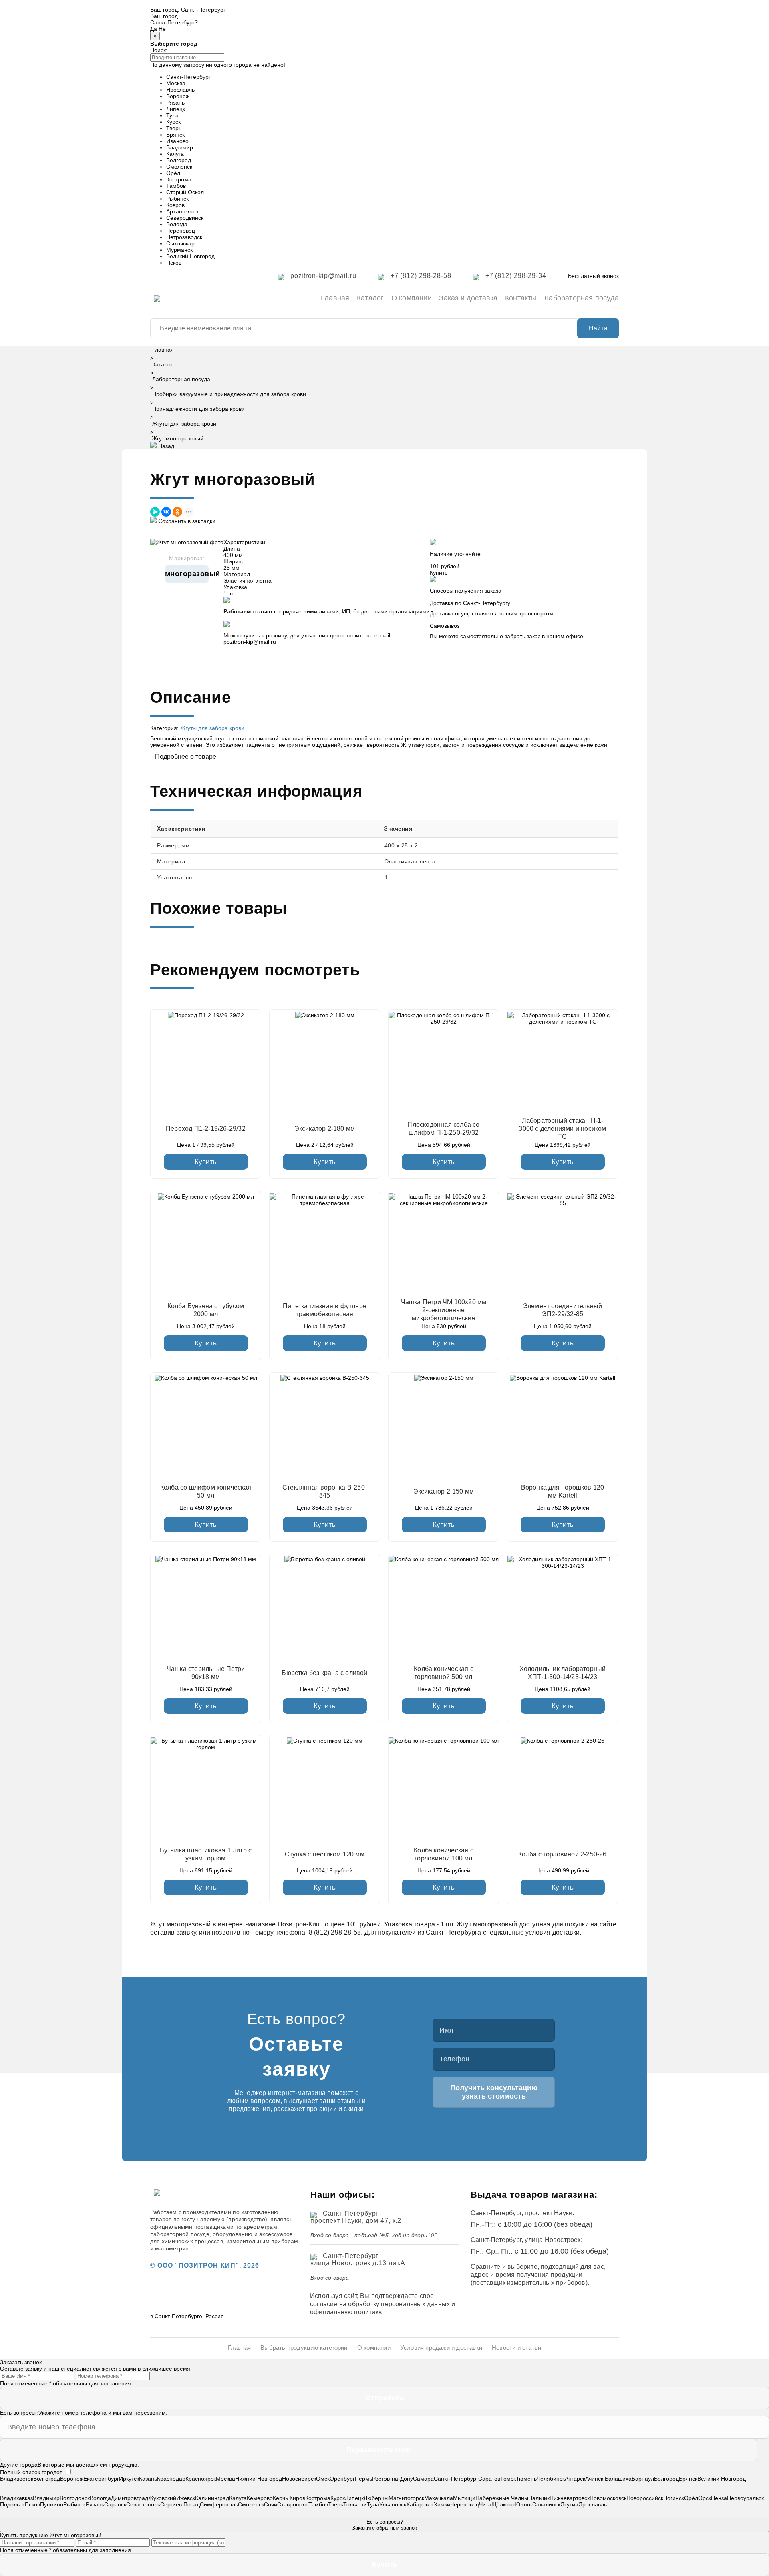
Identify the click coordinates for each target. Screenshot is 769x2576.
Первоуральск (745, 2498)
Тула (172, 115)
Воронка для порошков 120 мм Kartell (563, 1491)
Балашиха (618, 2479)
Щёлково (503, 2504)
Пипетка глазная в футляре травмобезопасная (325, 1310)
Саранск (115, 2504)
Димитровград (130, 2498)
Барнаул (643, 2479)
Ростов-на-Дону (393, 2479)
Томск (508, 2479)
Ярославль (180, 90)
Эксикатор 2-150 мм (444, 1491)
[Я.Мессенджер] (155, 512)
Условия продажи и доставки (441, 2348)
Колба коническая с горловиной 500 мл (444, 1673)
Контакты (521, 298)
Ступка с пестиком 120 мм (325, 1854)
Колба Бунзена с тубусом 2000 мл (206, 1310)
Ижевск (186, 2498)
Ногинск (674, 2498)
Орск (705, 2498)
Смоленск (179, 167)
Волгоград (47, 2479)
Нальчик (539, 2498)
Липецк (176, 109)
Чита (485, 2504)
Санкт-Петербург (203, 10)
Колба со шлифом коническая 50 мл (206, 1491)
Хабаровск (420, 2504)
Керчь (281, 2498)
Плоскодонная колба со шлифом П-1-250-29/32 (443, 1129)
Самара (423, 2479)
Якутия (569, 2504)
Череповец (181, 231)
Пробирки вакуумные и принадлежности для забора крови (229, 394)
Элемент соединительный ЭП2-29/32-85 (563, 1310)
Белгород (179, 160)
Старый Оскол (185, 192)
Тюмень (526, 2479)
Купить (206, 1162)
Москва (176, 83)
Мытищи (464, 2498)
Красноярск (201, 2479)
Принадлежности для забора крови (198, 409)
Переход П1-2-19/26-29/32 (206, 1129)
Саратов (489, 2479)
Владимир (180, 147)
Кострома (179, 179)
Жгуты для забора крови (184, 424)
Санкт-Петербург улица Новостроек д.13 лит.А (358, 2259)
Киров (297, 2498)
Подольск (12, 2504)
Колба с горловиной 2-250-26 (562, 1854)
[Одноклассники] (177, 512)
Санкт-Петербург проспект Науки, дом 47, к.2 (356, 2217)
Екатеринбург (101, 2479)
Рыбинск (177, 199)
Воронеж (178, 96)
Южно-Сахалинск (537, 2504)
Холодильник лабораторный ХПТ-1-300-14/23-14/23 (563, 1673)
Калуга (175, 154)
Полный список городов (31, 2472)
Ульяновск (393, 2504)
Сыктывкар (180, 243)
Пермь (363, 2479)
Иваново (177, 141)
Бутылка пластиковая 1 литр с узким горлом (206, 1854)
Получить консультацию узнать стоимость (494, 2092)
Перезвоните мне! (379, 2450)
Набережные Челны (502, 2498)
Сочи (271, 2504)
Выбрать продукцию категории (304, 2348)
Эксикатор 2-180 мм (325, 1129)
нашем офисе (565, 636)
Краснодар (171, 2479)
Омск (323, 2479)
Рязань (175, 103)
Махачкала (439, 2498)
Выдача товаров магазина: (534, 2195)
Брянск (175, 135)
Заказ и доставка (468, 298)
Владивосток (17, 2479)
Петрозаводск (184, 237)
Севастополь (143, 2504)
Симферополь (219, 2504)
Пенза (719, 2498)
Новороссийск (645, 2498)
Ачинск (595, 2479)
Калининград (212, 2498)
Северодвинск (185, 218)
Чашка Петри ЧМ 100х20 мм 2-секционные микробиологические (444, 1310)
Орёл (173, 173)
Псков (174, 263)
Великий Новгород (190, 256)
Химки (442, 2504)
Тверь (174, 128)
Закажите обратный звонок (384, 2525)
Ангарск (575, 2479)
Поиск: (159, 50)
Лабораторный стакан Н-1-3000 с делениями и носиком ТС (562, 1129)
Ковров (175, 205)
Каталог (370, 298)
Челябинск (551, 2479)
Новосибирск (299, 2479)
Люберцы (376, 2498)
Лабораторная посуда (581, 298)
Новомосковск (608, 2498)
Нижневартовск (570, 2498)
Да (154, 29)
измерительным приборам (262, 2241)
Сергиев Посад (180, 2504)
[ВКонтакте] (166, 512)
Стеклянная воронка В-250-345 (325, 1491)
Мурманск (179, 250)
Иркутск (129, 2479)
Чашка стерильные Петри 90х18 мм (206, 1673)
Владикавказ (16, 2498)
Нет (163, 29)
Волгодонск (75, 2498)
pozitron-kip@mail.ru (250, 642)
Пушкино (52, 2504)
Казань (148, 2479)
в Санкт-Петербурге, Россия (187, 2316)
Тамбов (176, 186)
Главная (335, 298)
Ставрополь (293, 2504)
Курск (173, 122)
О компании (412, 298)
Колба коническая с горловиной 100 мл (444, 1854)
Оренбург (342, 2479)
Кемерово (260, 2498)
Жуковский (162, 2498)
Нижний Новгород (259, 2479)
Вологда (177, 224)
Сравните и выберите (504, 2267)
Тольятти (355, 2504)
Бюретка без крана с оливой (324, 1673)
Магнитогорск (406, 2498)
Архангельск (182, 211)
